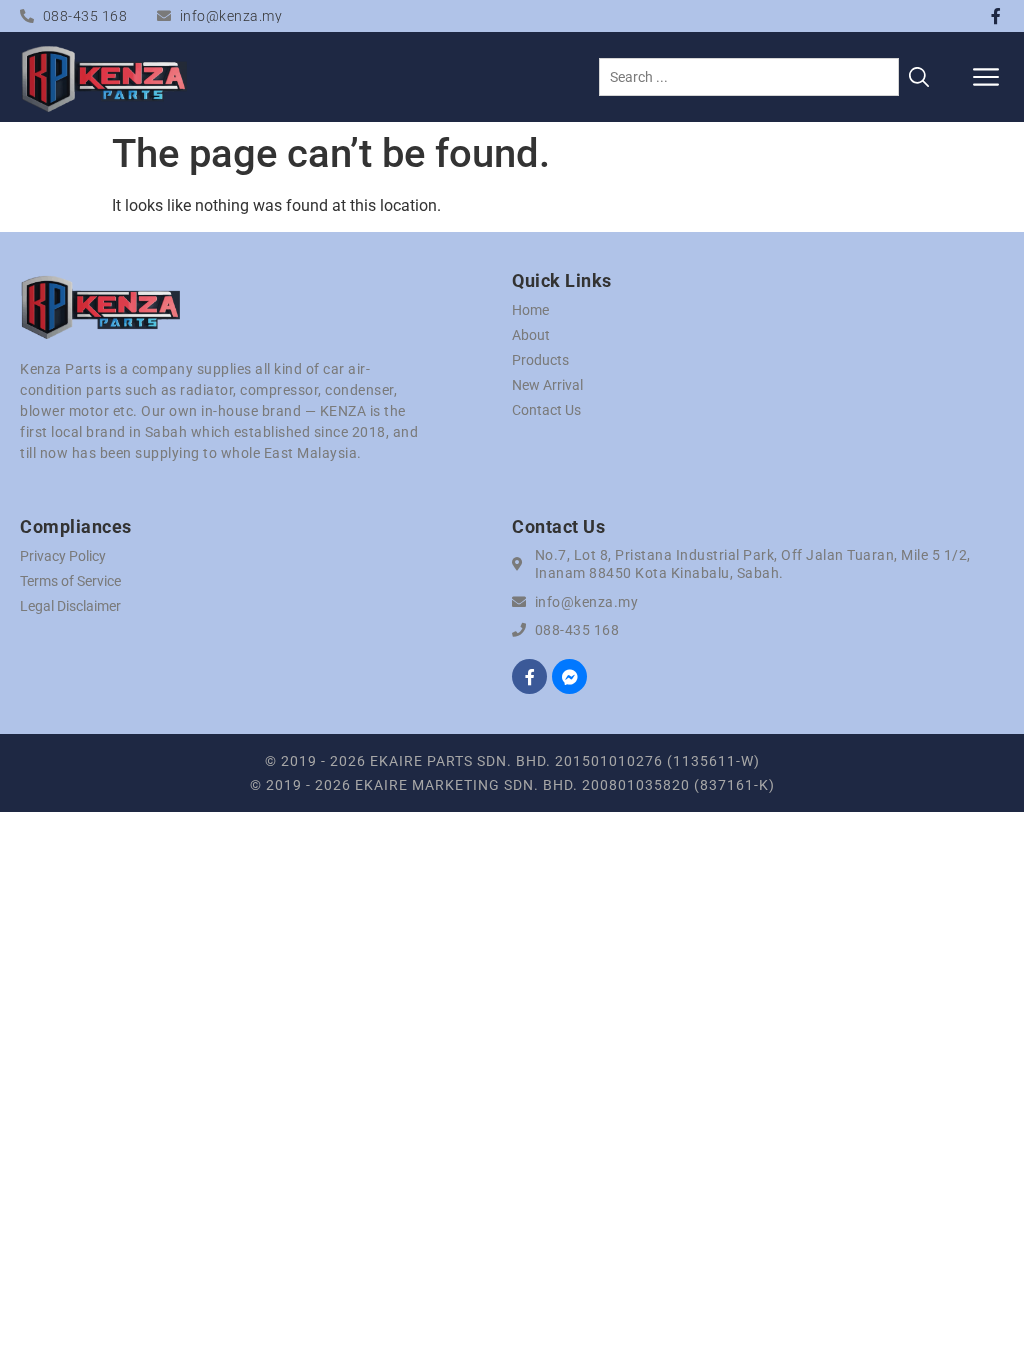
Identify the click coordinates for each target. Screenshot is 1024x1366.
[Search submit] (919, 77)
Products (540, 360)
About (531, 335)
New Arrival (547, 385)
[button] (986, 76)
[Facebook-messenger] (569, 676)
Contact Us (546, 410)
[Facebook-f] (996, 16)
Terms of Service (70, 581)
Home (530, 310)
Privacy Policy (63, 556)
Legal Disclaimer (70, 606)
